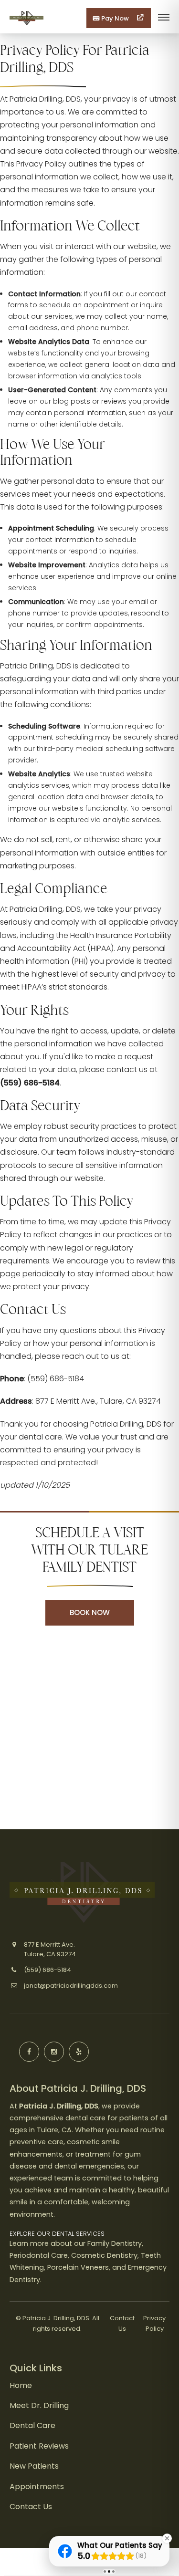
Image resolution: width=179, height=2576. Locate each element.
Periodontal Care (39, 2255)
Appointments (37, 2487)
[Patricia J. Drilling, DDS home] (82, 1892)
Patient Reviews (39, 2446)
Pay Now (115, 18)
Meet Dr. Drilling (39, 2405)
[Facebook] (29, 2052)
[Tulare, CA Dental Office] (26, 26)
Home (21, 2385)
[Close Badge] (167, 2538)
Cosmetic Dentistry (104, 2255)
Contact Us (31, 2507)
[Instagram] (54, 2052)
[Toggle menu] (164, 18)
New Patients (34, 2466)
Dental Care (32, 2425)
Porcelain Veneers (78, 2267)
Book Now (90, 1612)
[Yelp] (79, 2052)
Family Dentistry (115, 2243)
